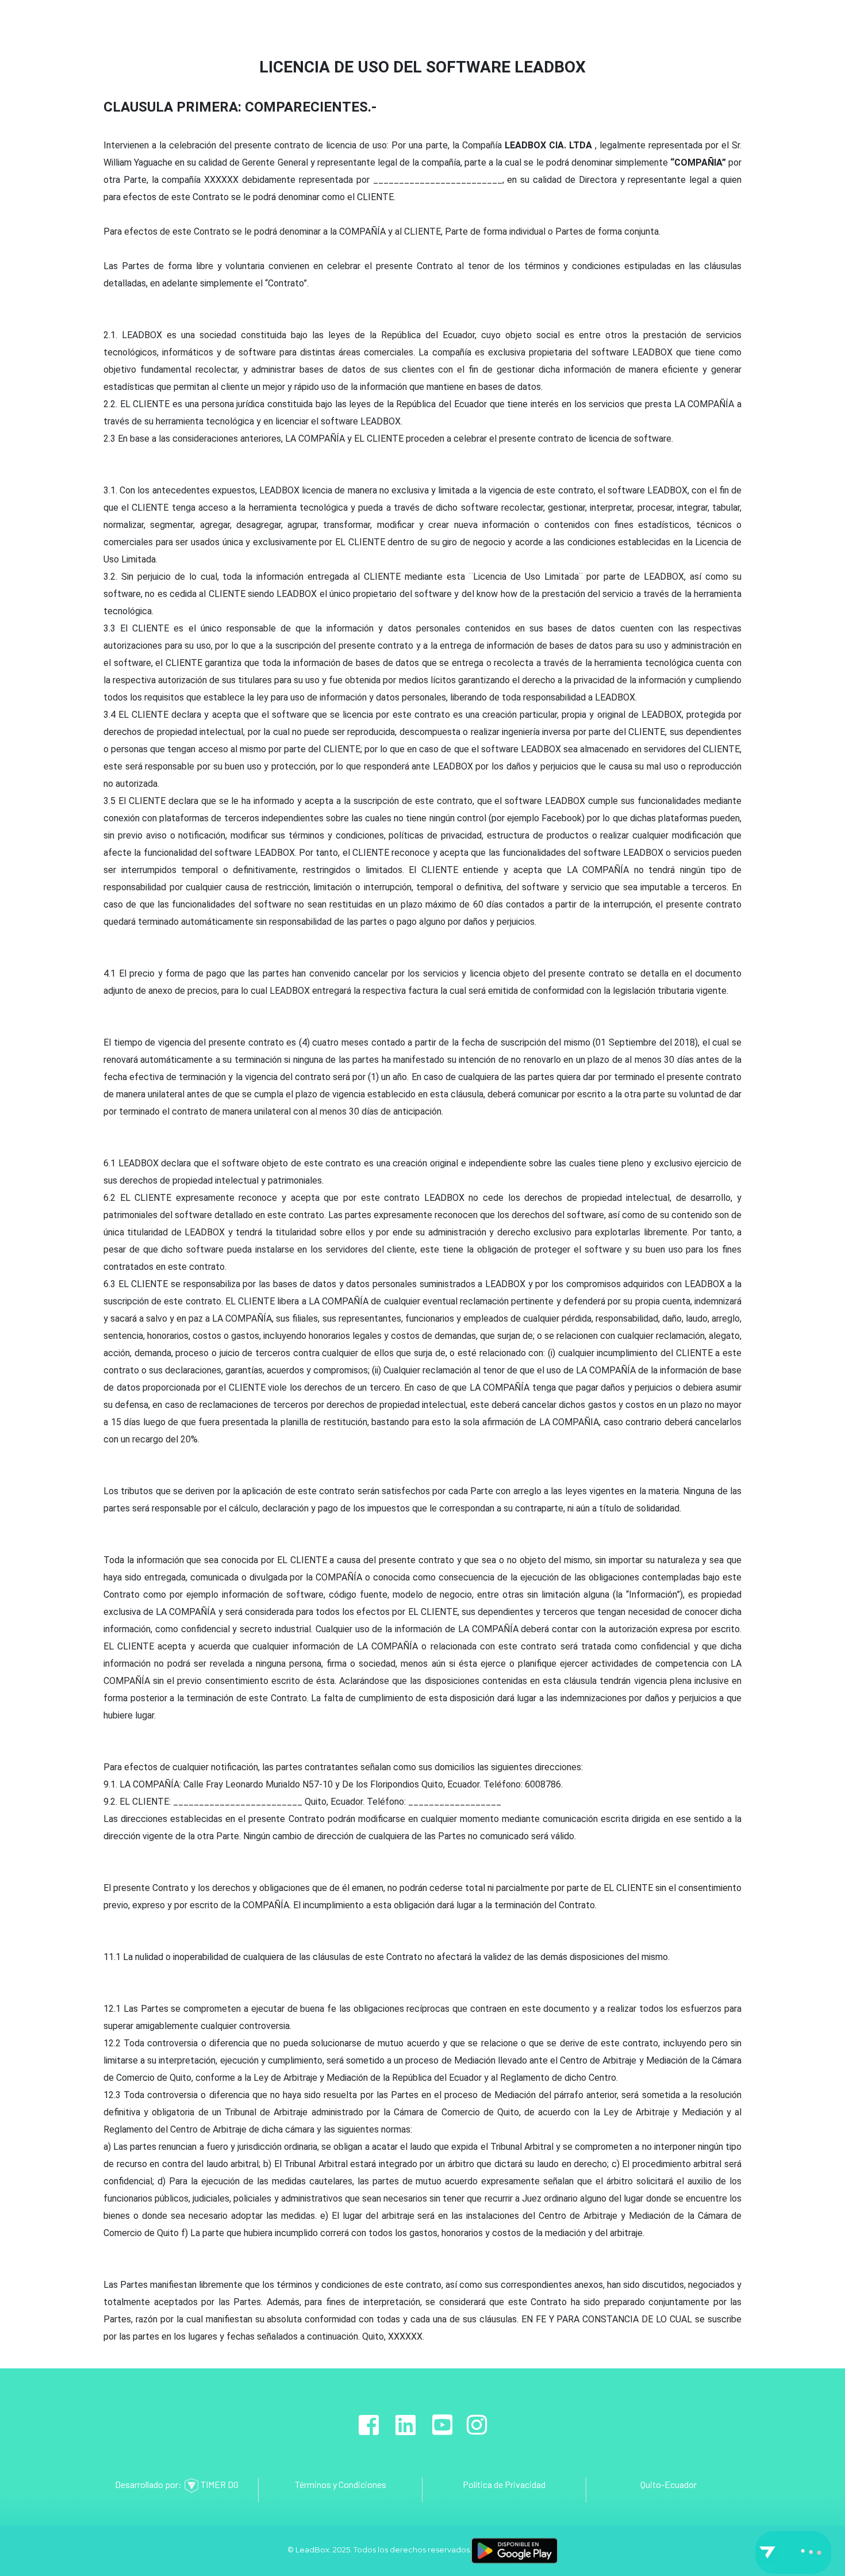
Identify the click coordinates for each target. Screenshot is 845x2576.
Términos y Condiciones (341, 2484)
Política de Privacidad (504, 2484)
